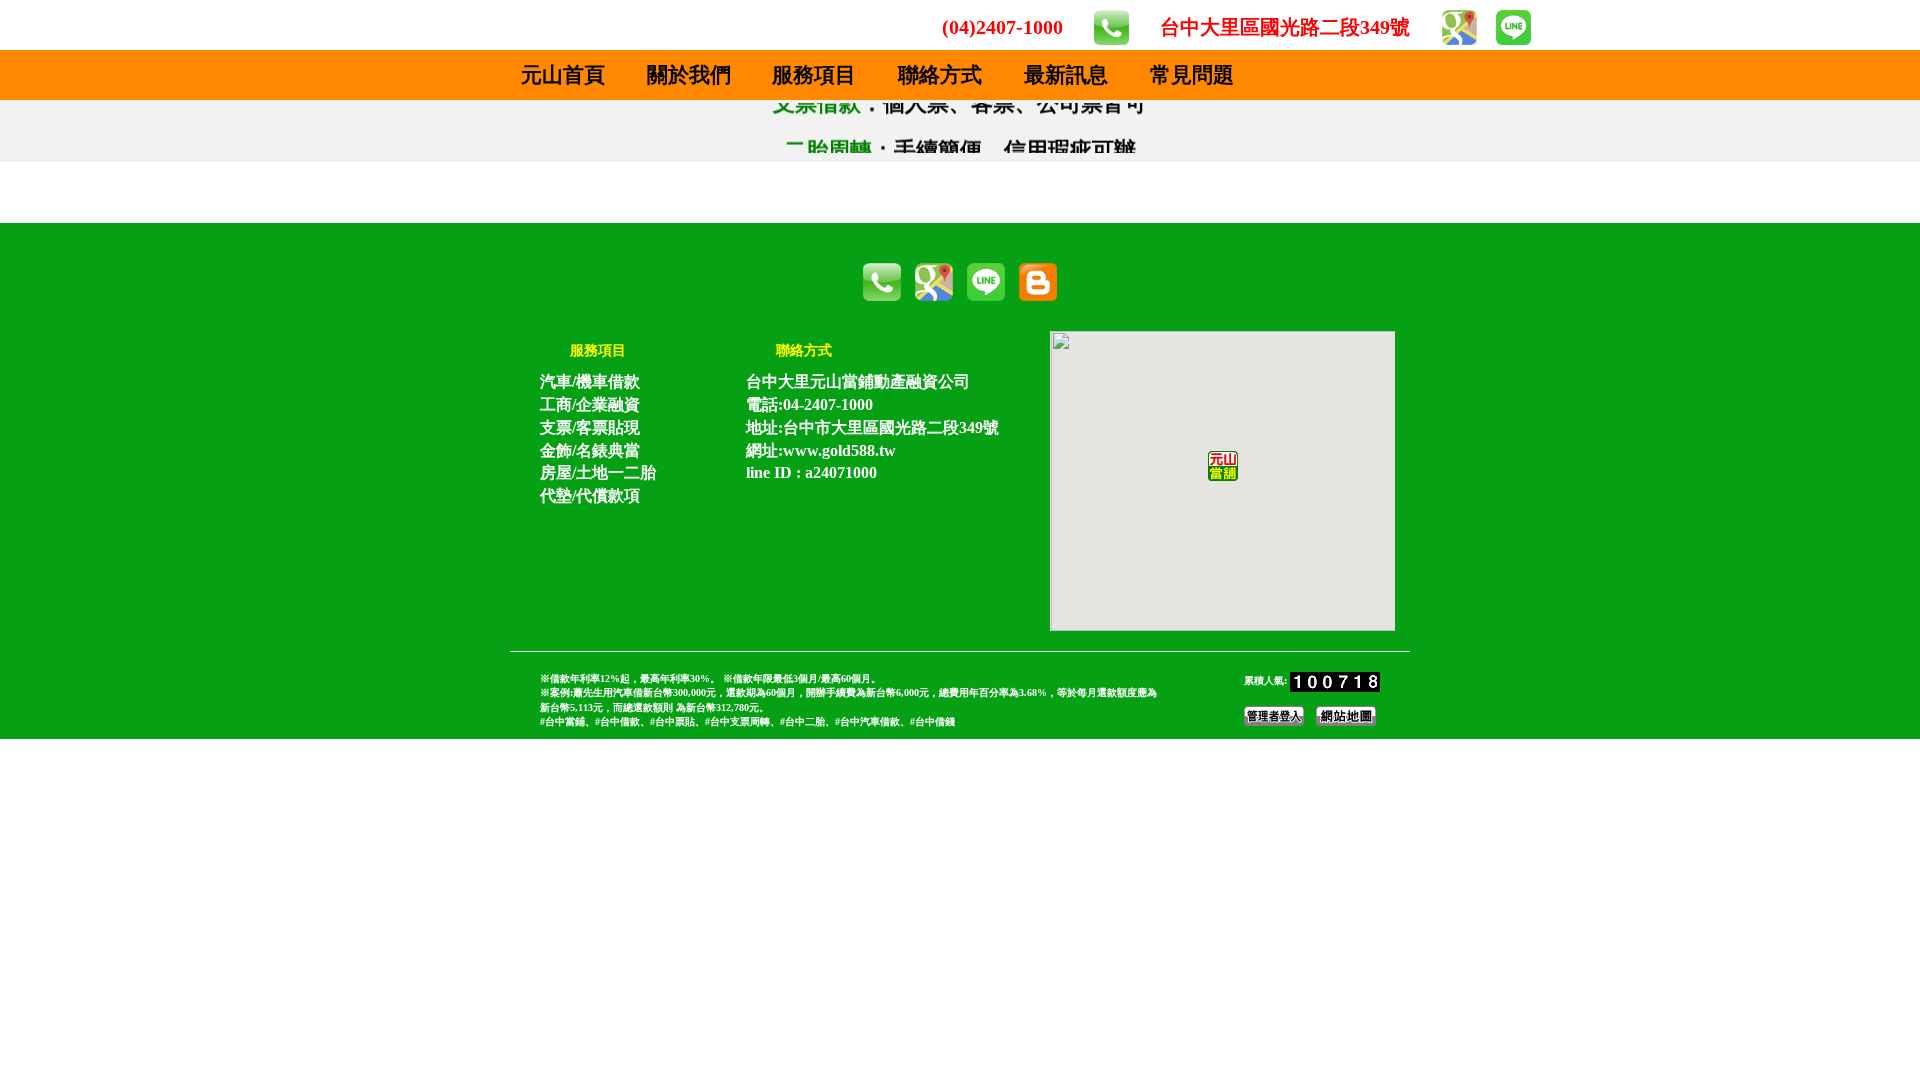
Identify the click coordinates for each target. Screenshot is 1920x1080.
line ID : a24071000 (811, 472)
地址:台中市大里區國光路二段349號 (872, 427)
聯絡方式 (940, 75)
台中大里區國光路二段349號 (1285, 27)
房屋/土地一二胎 (598, 472)
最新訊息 (1066, 75)
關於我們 (689, 75)
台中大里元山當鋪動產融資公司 (858, 381)
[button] (1223, 466)
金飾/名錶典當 (590, 450)
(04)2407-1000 (1002, 27)
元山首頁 (563, 75)
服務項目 (814, 75)
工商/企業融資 (590, 404)
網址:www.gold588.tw (821, 450)
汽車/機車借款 (590, 381)
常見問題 (1192, 75)
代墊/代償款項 (590, 495)
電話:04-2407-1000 (809, 404)
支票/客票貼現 (590, 427)
